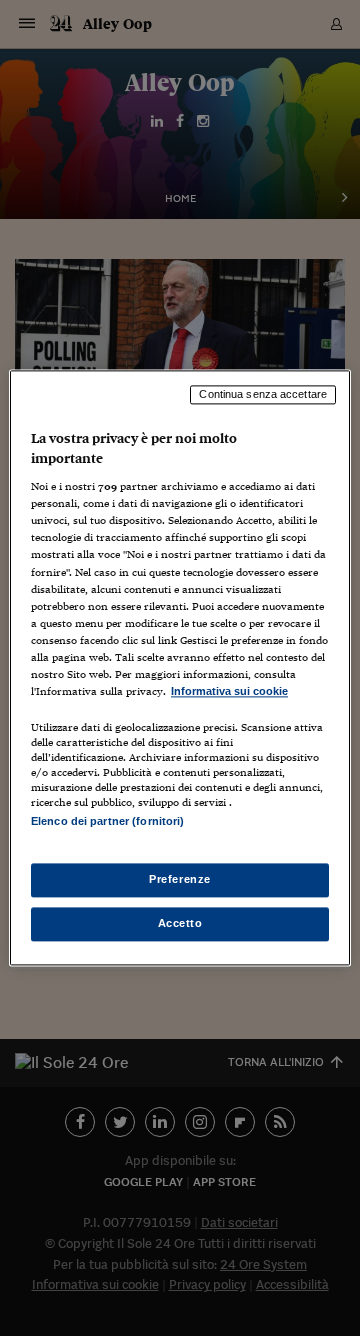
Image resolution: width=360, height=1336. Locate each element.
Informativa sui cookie (229, 691)
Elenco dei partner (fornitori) (107, 821)
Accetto (180, 924)
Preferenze (180, 880)
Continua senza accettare (263, 394)
